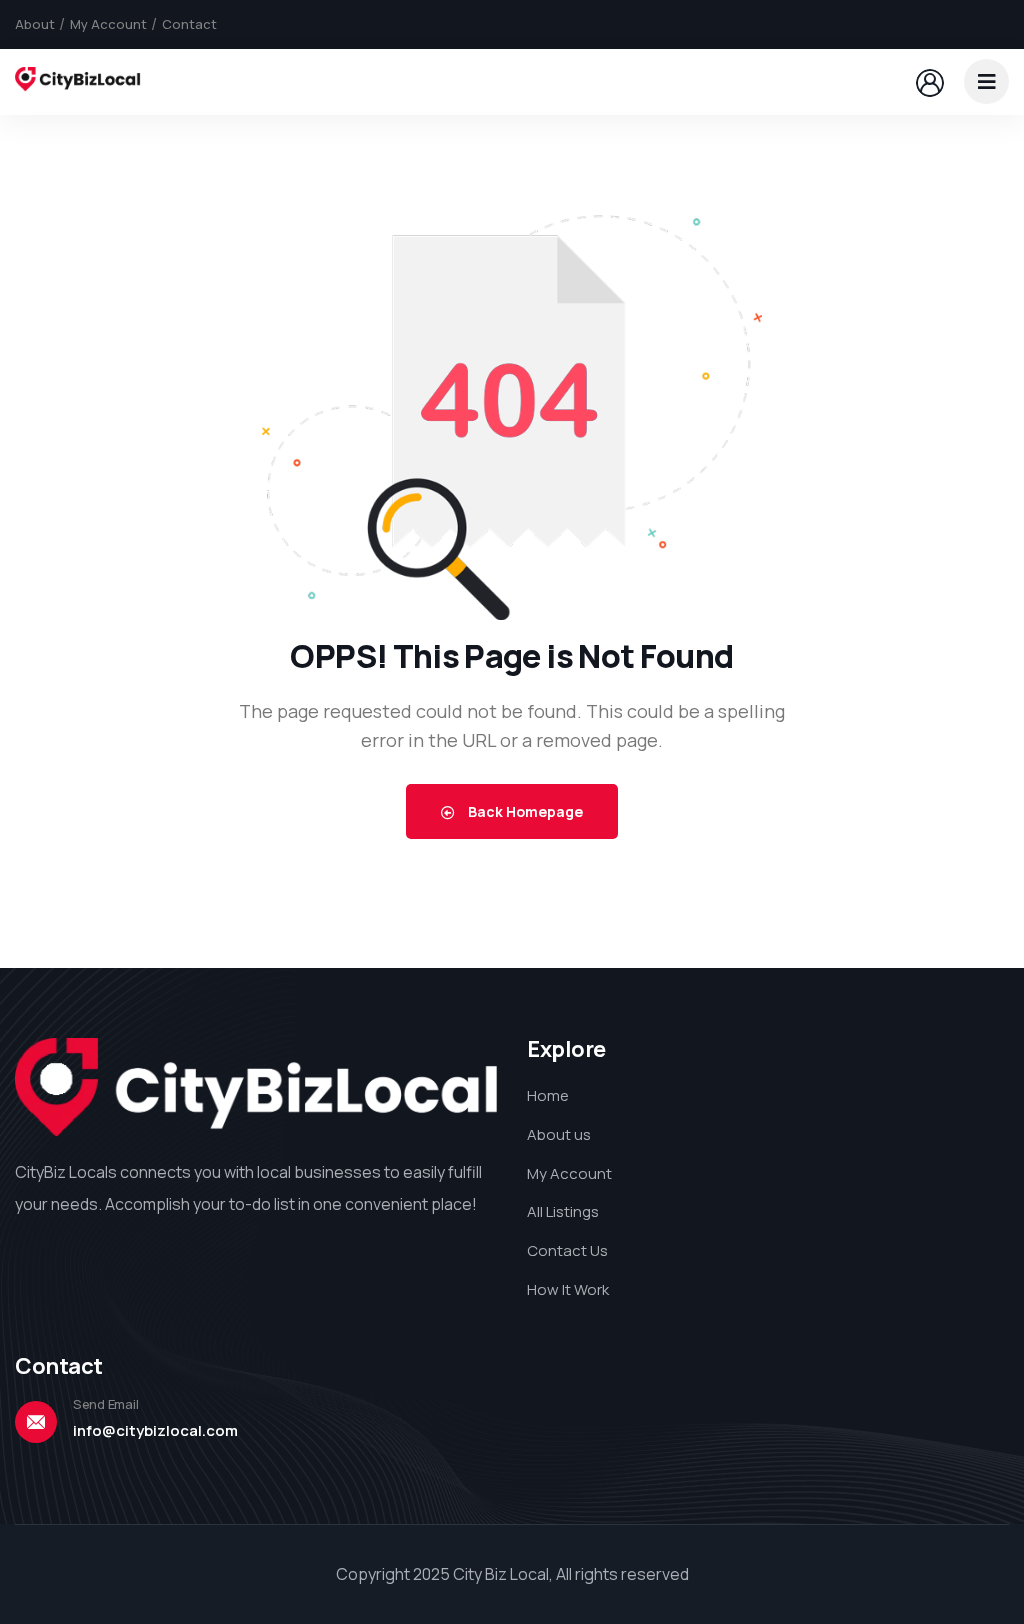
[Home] (78, 81)
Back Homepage (524, 811)
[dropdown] (986, 81)
